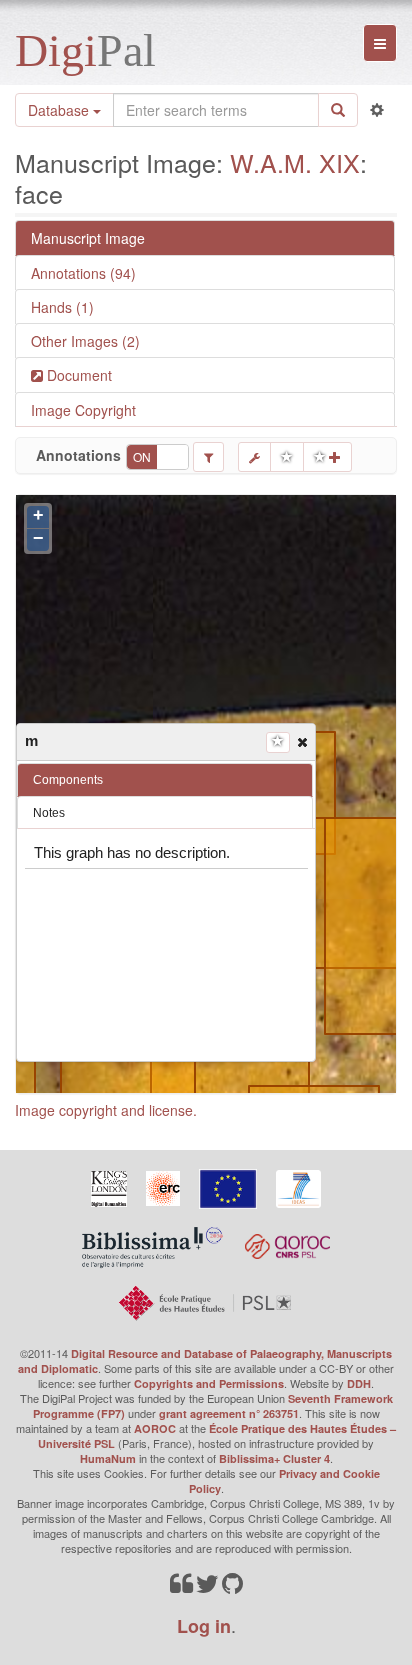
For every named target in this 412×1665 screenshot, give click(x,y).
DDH (359, 1383)
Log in (204, 1626)
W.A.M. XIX (295, 162)
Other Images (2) (85, 341)
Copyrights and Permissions (209, 1383)
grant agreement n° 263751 (229, 1413)
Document (77, 375)
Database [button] (60, 110)
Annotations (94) (83, 273)
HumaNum (108, 1458)
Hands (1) (62, 307)
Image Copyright (83, 410)
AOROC (155, 1428)
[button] (301, 741)
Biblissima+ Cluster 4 (274, 1458)
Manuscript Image (88, 238)
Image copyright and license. (106, 1110)
